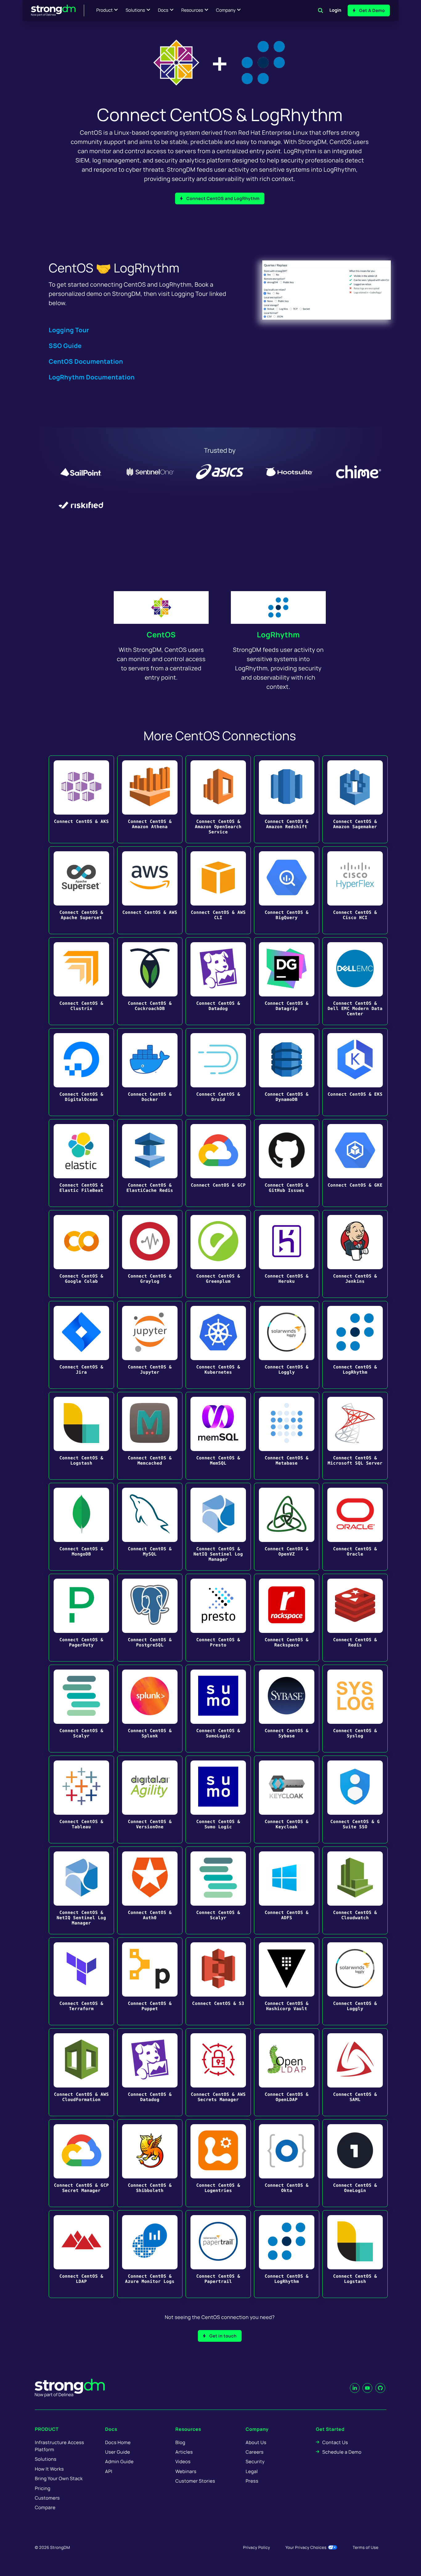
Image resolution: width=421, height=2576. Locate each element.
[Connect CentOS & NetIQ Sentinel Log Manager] (218, 1527)
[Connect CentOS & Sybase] (287, 1709)
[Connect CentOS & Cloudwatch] (355, 1890)
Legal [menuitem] (252, 2471)
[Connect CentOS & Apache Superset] (81, 890)
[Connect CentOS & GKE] (355, 1163)
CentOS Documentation (86, 361)
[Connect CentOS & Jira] (81, 1345)
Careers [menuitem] (255, 2452)
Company (226, 10)
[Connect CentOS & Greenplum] (218, 1254)
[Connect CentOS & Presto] (218, 1618)
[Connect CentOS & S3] (218, 1981)
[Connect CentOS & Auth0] (150, 1890)
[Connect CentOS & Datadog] (218, 981)
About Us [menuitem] (256, 2442)
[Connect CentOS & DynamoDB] (287, 1072)
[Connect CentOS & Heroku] (287, 1254)
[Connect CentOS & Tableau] (81, 1799)
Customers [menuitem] (47, 2498)
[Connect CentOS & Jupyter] (150, 1345)
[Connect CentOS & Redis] (355, 1618)
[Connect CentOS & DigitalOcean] (81, 1072)
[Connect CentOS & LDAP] (81, 2254)
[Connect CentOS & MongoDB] (81, 1527)
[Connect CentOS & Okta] (287, 2163)
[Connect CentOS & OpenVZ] (287, 1527)
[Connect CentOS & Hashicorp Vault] (287, 1981)
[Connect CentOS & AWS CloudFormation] (81, 2072)
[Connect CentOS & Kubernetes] (218, 1345)
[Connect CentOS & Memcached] (150, 1436)
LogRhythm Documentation (92, 377)
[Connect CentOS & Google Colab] (81, 1254)
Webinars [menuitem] (186, 2471)
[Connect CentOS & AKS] (81, 799)
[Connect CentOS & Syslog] (355, 1709)
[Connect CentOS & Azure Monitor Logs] (150, 2254)
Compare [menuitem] (45, 2507)
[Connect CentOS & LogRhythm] (355, 1345)
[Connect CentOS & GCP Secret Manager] (81, 2163)
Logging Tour (69, 330)
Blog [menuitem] (180, 2442)
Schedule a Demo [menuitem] (342, 2452)
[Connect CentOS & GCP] (218, 1163)
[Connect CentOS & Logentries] (218, 2163)
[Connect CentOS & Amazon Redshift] (287, 799)
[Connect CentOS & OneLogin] (355, 2163)
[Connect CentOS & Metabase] (287, 1436)
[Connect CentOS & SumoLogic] (218, 1709)
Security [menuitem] (255, 2462)
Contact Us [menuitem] (335, 2442)
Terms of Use (366, 2547)
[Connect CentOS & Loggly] (287, 1345)
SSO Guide (65, 346)
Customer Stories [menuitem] (195, 2481)
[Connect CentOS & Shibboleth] (150, 2163)
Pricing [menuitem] (43, 2488)
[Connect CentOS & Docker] (150, 1072)
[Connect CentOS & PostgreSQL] (150, 1618)
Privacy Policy (257, 2547)
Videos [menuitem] (183, 2462)
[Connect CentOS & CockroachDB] (150, 981)
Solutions (135, 10)
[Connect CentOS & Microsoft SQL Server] (355, 1436)
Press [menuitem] (252, 2481)
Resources (192, 10)
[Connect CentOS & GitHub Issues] (287, 1163)
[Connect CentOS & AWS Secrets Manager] (218, 2072)
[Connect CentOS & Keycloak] (287, 1799)
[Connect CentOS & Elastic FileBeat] (81, 1163)
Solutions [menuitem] (46, 2459)
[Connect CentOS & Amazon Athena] (150, 799)
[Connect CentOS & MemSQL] (218, 1436)
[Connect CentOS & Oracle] (355, 1527)
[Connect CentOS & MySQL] (150, 1527)
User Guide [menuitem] (118, 2452)
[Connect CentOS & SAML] (355, 2072)
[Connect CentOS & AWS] (150, 890)
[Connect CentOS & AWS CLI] (218, 890)
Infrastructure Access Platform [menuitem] (59, 2446)
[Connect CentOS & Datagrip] (287, 981)
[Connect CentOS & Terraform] (81, 1981)
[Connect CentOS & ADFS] (287, 1890)
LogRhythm (278, 635)
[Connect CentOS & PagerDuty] (81, 1618)
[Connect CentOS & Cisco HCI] (355, 890)
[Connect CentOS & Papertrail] (218, 2254)
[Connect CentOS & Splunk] (150, 1709)
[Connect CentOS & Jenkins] (355, 1254)
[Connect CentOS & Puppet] (150, 1981)
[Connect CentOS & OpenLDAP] (287, 2072)
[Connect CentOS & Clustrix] (81, 981)
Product (105, 10)
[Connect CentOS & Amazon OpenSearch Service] (218, 799)
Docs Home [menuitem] (118, 2442)
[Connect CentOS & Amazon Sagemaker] (355, 799)
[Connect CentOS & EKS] (355, 1072)
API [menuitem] (109, 2471)
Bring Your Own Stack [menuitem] (59, 2478)
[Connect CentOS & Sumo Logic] (218, 1799)
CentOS (161, 635)
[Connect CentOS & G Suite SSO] (355, 1799)
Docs (163, 10)
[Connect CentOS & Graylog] (150, 1254)
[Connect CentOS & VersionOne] (150, 1799)
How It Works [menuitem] (49, 2469)
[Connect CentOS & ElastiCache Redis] (150, 1163)
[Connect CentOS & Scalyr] (81, 1709)
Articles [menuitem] (184, 2452)
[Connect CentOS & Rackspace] (287, 1618)
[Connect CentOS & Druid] (218, 1072)
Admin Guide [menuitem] (119, 2462)
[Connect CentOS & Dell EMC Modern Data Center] (355, 981)
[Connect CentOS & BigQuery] (287, 890)
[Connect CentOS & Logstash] (81, 1436)
